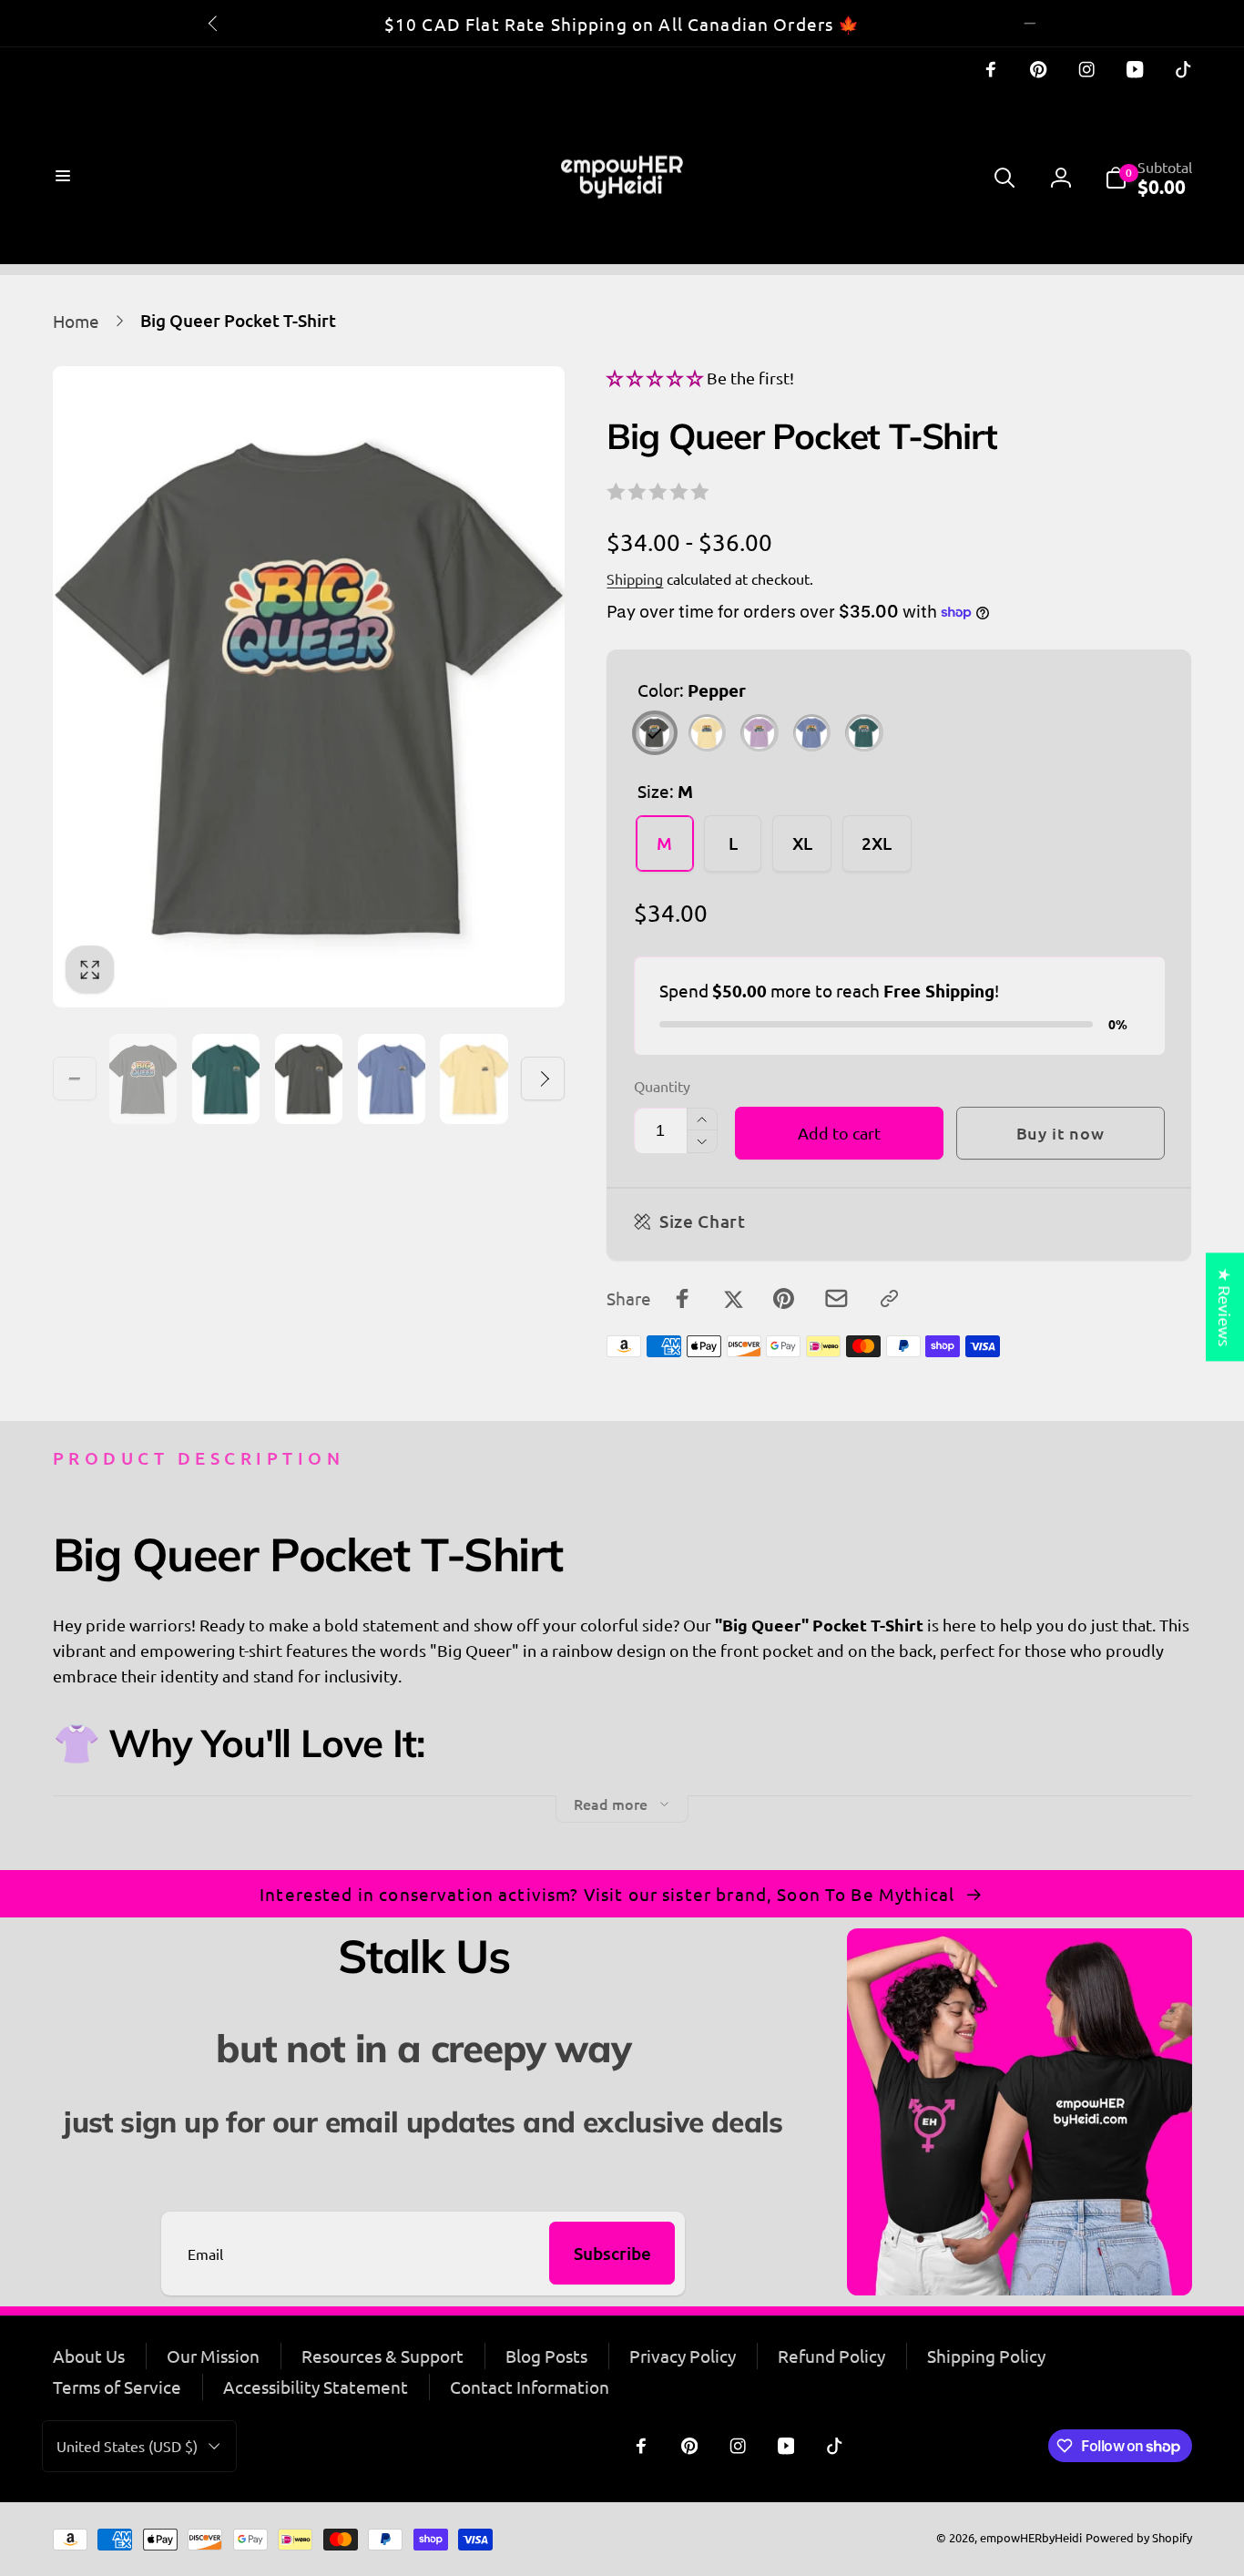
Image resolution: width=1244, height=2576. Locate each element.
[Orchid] (759, 733)
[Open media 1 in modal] (309, 687)
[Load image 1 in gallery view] (143, 1079)
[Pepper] (654, 733)
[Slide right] (1030, 23)
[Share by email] (836, 1298)
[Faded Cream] (707, 733)
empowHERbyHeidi (1031, 2537)
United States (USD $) (127, 2446)
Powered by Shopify (1139, 2537)
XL (802, 843)
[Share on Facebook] (683, 1298)
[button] (65, 178)
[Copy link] (889, 1298)
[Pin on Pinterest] (784, 1298)
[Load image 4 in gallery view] (226, 1079)
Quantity (662, 1086)
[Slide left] (214, 23)
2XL (877, 843)
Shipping (635, 578)
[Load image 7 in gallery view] (392, 1079)
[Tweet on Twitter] (734, 1298)
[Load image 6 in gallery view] (309, 1079)
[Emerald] (864, 733)
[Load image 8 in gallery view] (474, 1079)
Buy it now (1060, 1133)
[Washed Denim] (812, 733)
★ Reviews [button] (1225, 1307)
